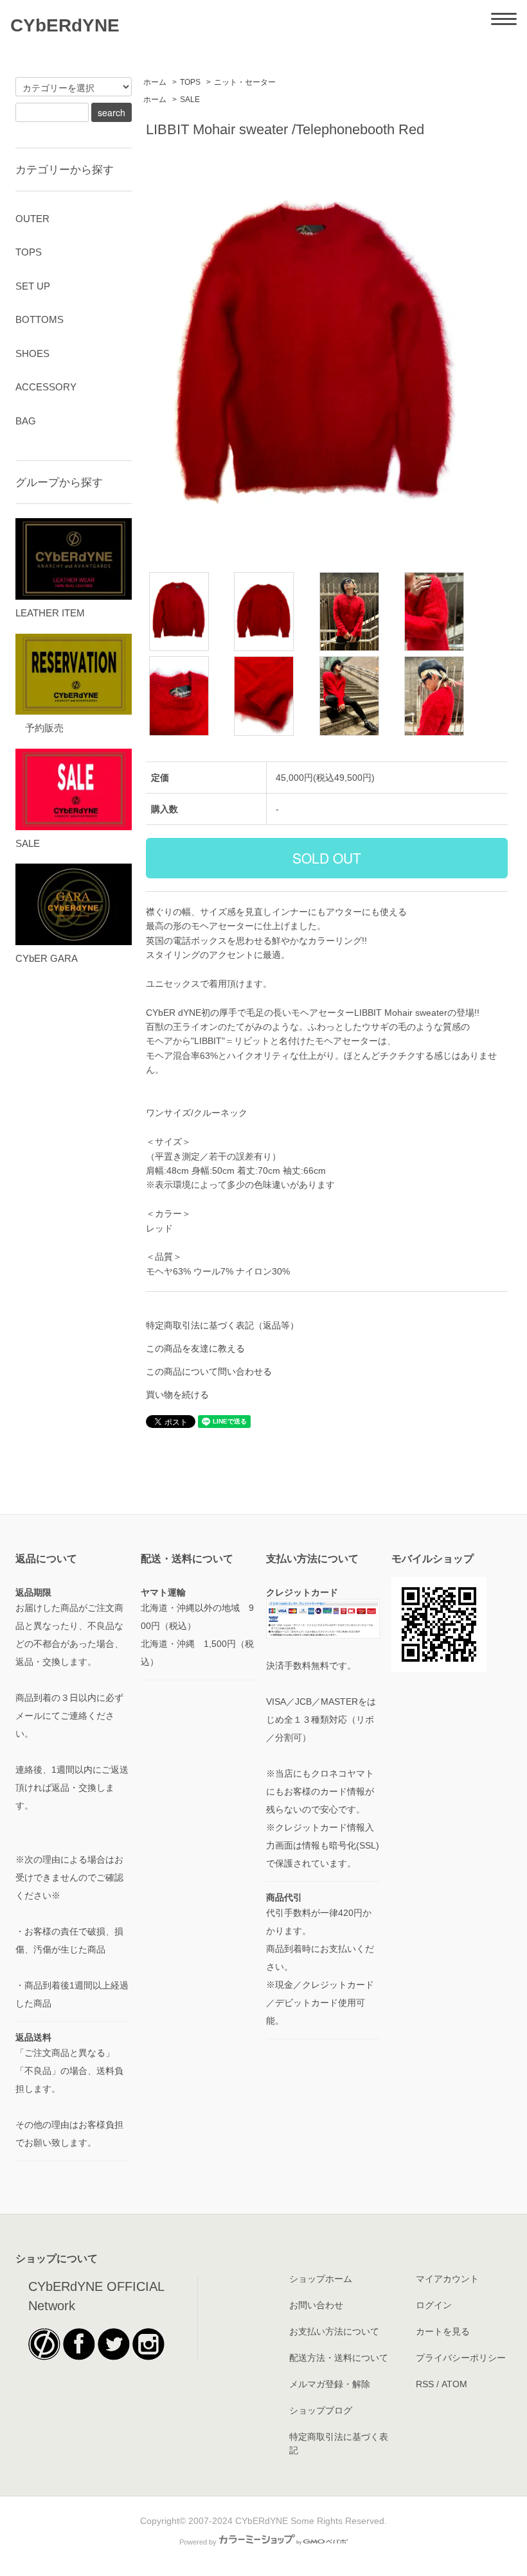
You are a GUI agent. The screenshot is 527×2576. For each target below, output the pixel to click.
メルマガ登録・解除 (330, 2384)
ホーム (155, 82)
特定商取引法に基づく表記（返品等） (222, 1325)
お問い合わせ (316, 2305)
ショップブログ (321, 2410)
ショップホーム (321, 2279)
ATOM (454, 2384)
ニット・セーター (245, 82)
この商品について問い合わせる (209, 1371)
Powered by (198, 2542)
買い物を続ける (177, 1395)
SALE (190, 100)
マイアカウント (447, 2279)
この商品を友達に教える (195, 1348)
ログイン (434, 2305)
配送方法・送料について (339, 2358)
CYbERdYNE (65, 25)
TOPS (190, 82)
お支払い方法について (334, 2331)
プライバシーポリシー (461, 2358)
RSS (425, 2384)
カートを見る (443, 2331)
